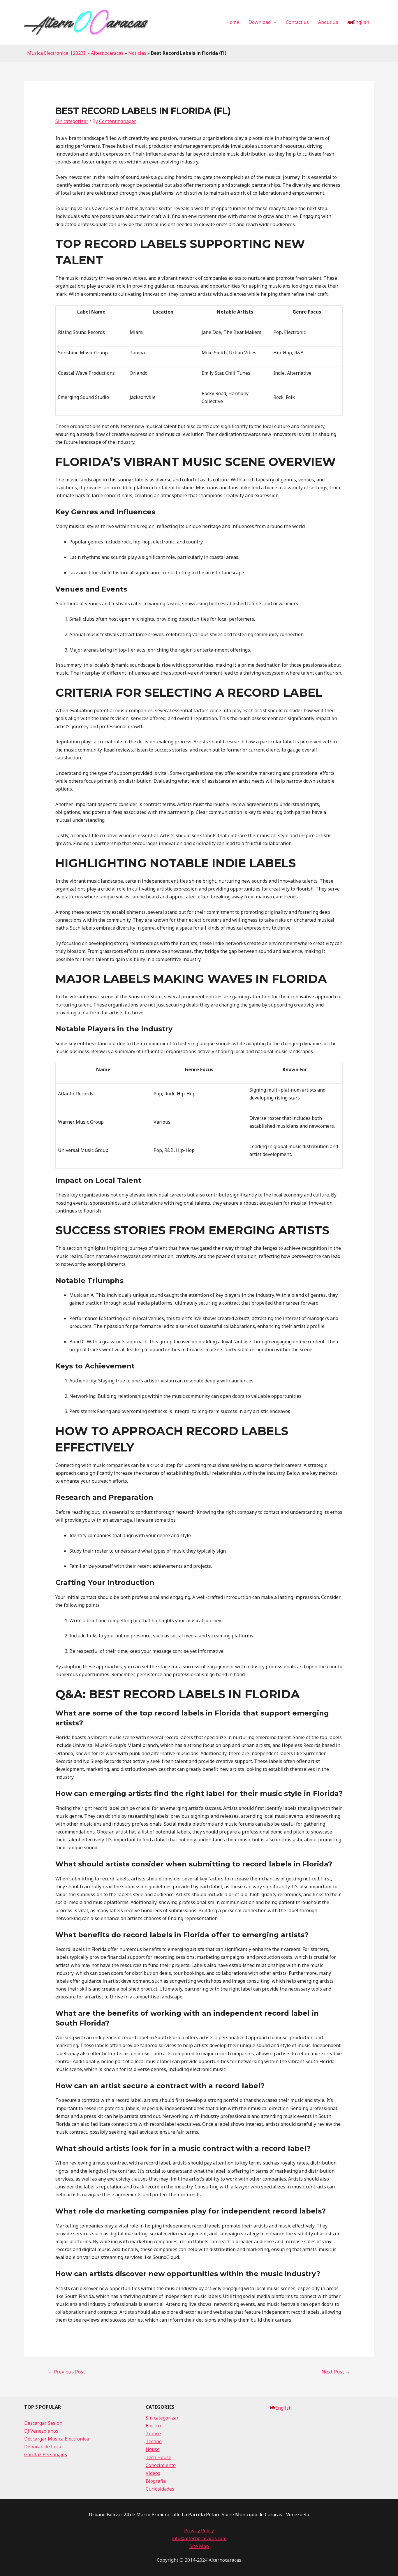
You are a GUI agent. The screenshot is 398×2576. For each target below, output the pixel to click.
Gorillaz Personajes (46, 2454)
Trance (153, 2434)
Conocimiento (161, 2465)
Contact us (297, 22)
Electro (153, 2426)
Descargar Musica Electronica (57, 2439)
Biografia (156, 2481)
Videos (153, 2473)
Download (260, 22)
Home (233, 22)
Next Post (336, 2372)
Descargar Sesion (43, 2423)
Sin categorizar (72, 121)
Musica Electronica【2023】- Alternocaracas (75, 53)
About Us (328, 22)
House (153, 2449)
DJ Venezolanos (41, 2431)
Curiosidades (160, 2489)
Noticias (137, 53)
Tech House (159, 2457)
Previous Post (66, 2372)
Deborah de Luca (43, 2447)
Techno (154, 2441)
